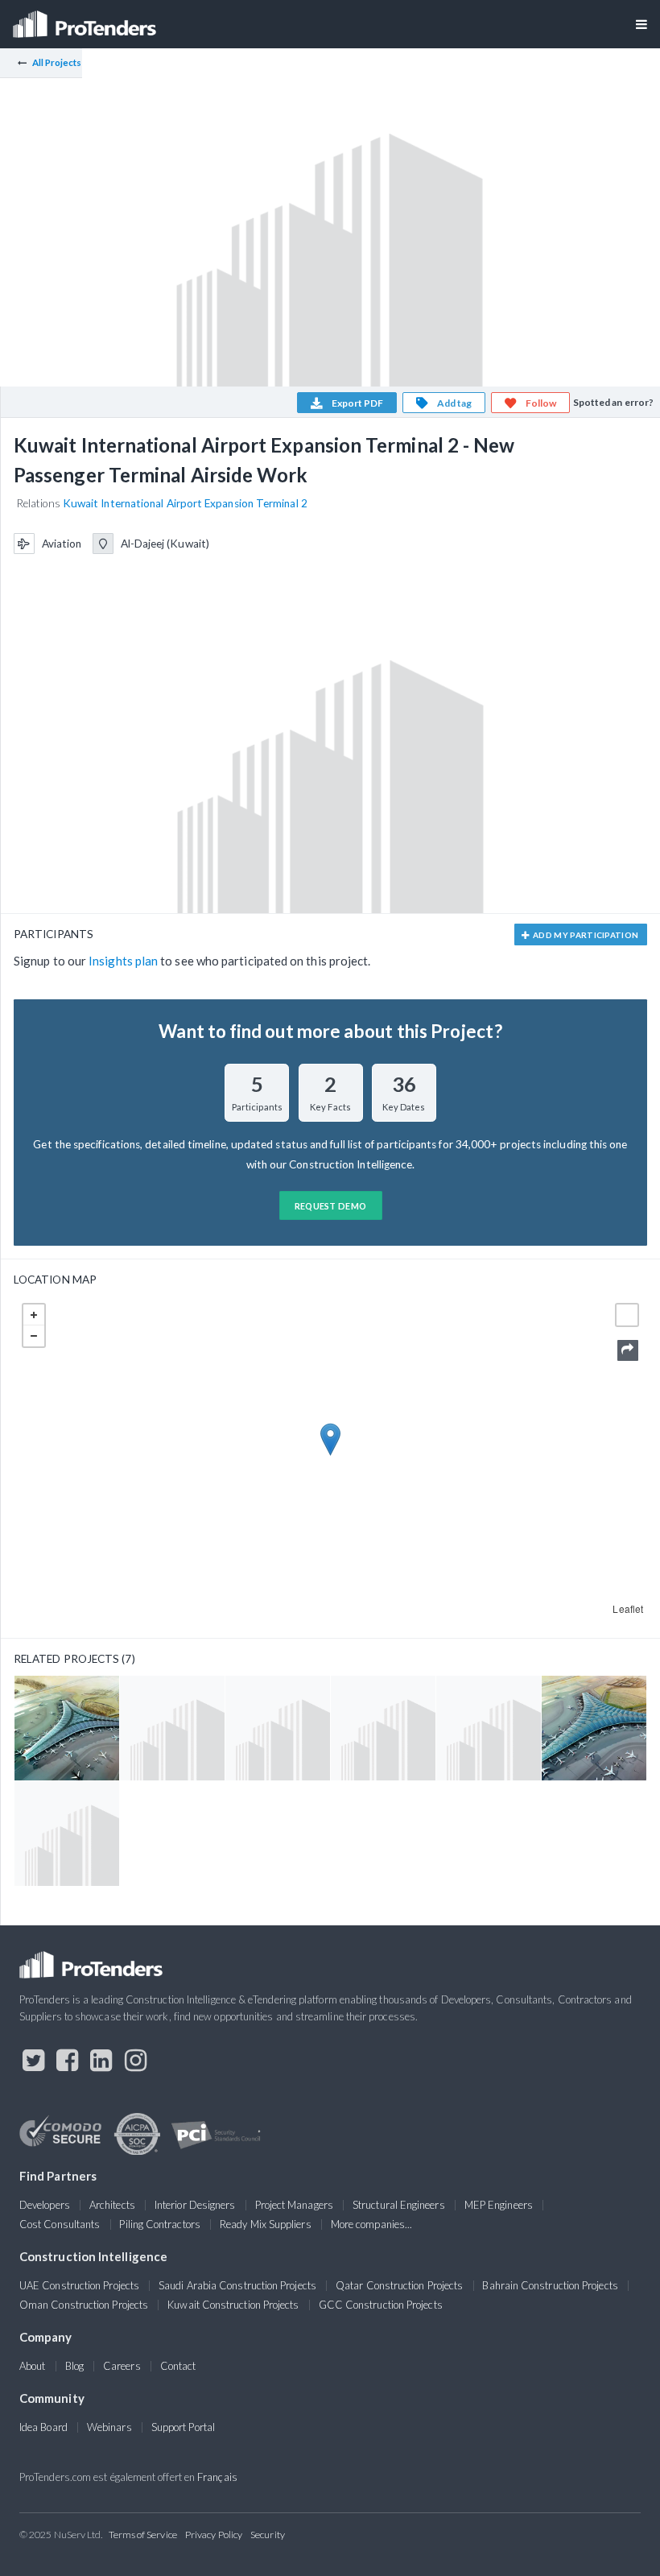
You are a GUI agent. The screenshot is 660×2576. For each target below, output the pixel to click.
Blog (74, 2366)
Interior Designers (195, 2205)
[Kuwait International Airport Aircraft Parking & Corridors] (278, 1728)
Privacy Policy (214, 2535)
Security (268, 2535)
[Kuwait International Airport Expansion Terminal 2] (594, 1728)
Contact (178, 2366)
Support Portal (183, 2427)
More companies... (371, 2224)
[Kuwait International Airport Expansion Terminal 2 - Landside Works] (67, 1834)
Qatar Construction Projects (399, 2285)
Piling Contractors (159, 2224)
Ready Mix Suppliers (266, 2224)
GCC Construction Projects (381, 2305)
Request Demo (331, 1206)
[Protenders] (86, 19)
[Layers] (627, 1315)
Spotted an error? (613, 402)
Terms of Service (143, 2535)
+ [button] (34, 1315)
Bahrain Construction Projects (550, 2285)
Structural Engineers (399, 2205)
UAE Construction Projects (79, 2285)
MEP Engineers (499, 2205)
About (32, 2366)
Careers (122, 2366)
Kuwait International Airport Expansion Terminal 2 (185, 503)
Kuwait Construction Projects (233, 2305)
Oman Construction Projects (84, 2305)
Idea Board (43, 2427)
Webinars (109, 2427)
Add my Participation (585, 935)
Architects (112, 2205)
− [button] (34, 1336)
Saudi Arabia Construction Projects (237, 2285)
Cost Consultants (60, 2224)
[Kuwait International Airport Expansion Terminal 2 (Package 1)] (67, 1728)
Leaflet (628, 1608)
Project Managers (294, 2205)
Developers (45, 2205)
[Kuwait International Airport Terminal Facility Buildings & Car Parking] (172, 1728)
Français (217, 2477)
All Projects (57, 62)
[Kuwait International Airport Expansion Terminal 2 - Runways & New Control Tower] (489, 1728)
